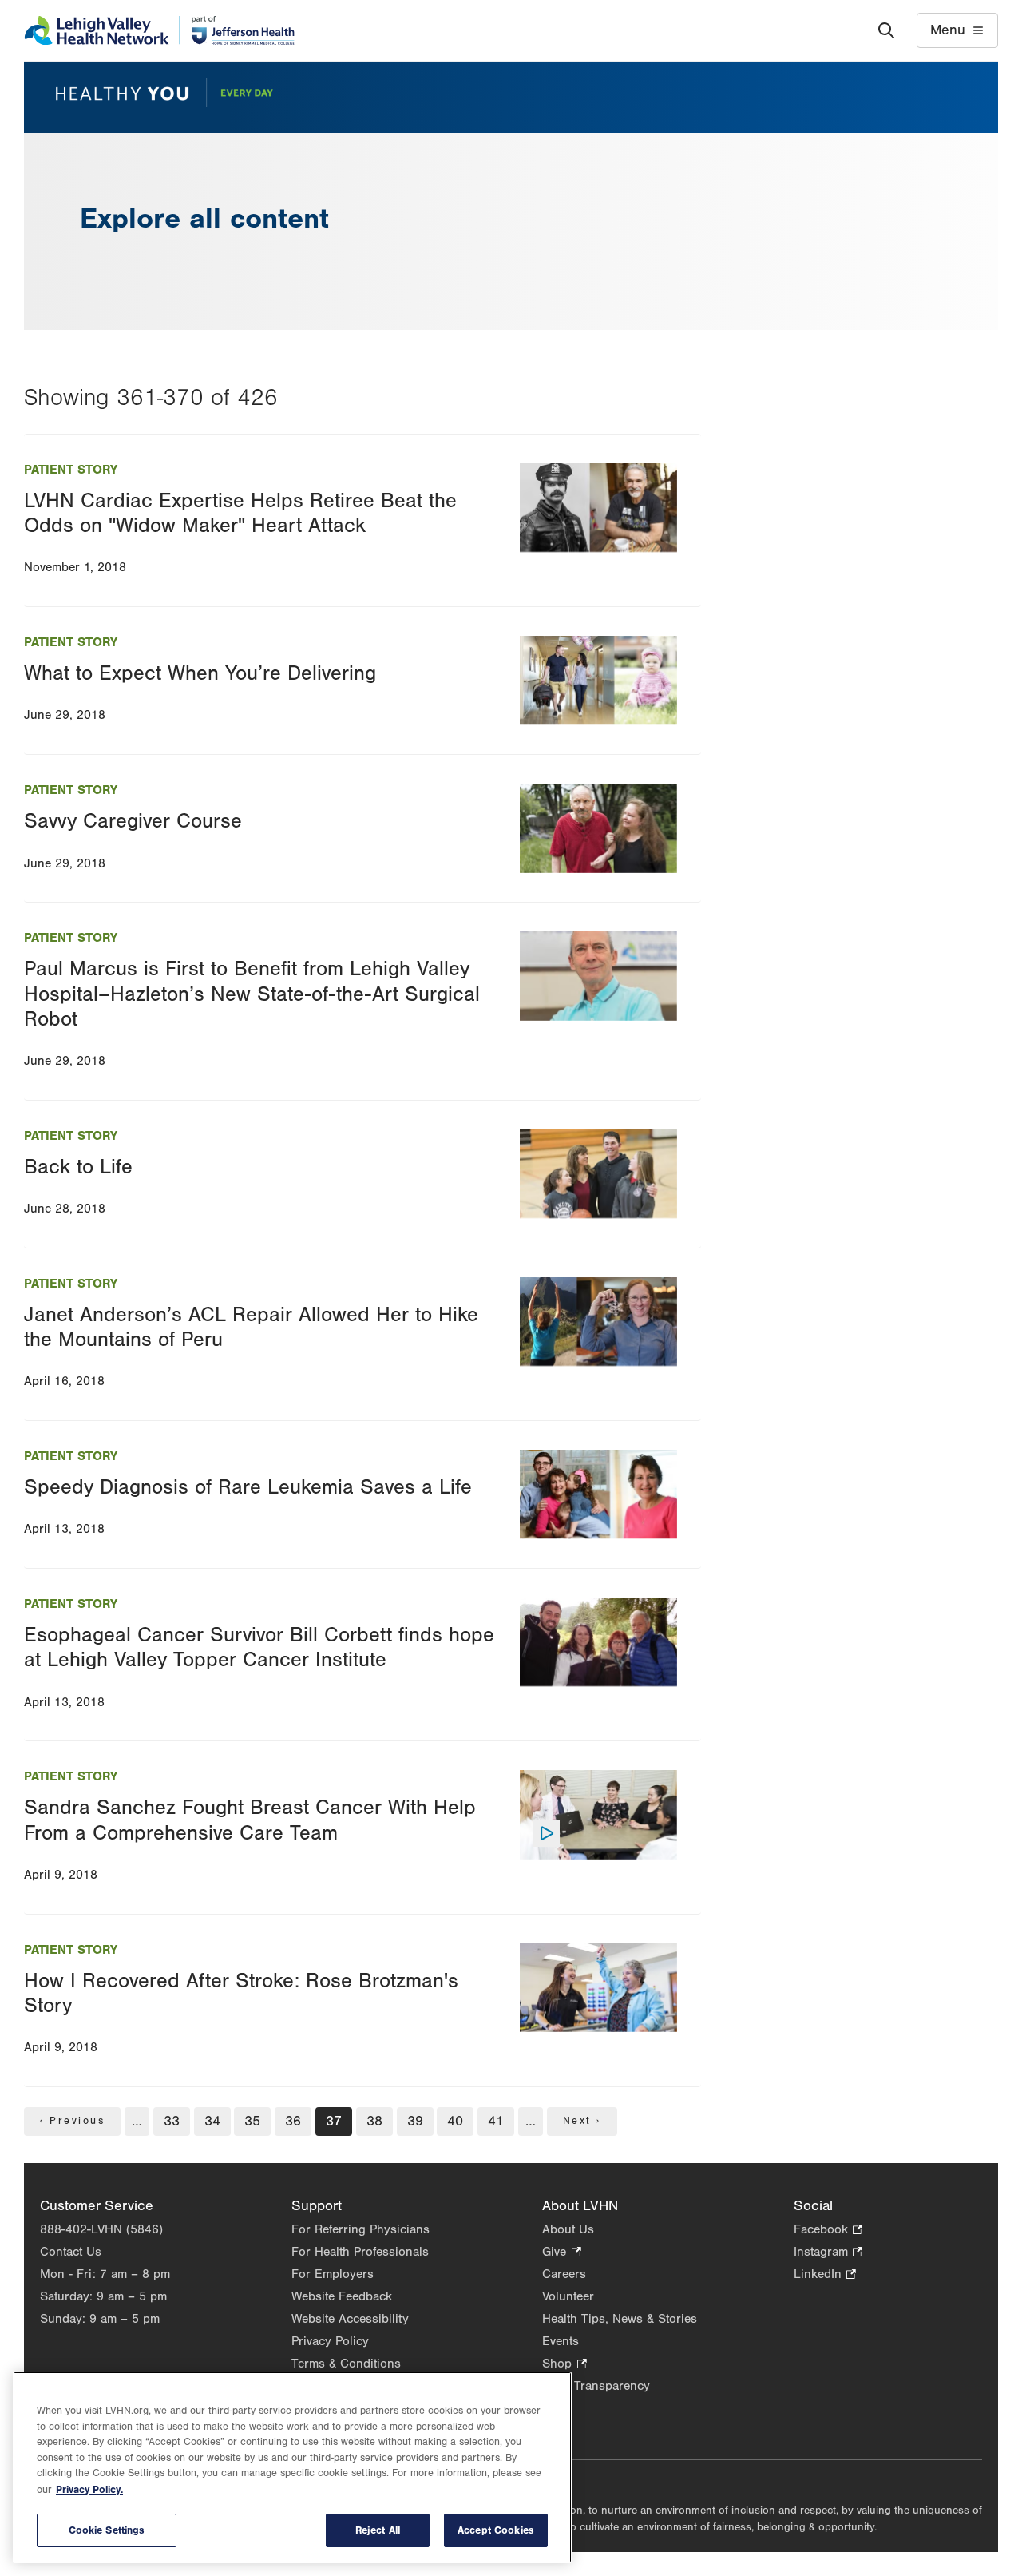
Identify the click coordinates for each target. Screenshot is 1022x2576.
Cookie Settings (107, 2530)
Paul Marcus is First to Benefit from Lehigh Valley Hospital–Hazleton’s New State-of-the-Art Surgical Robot (252, 994)
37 (335, 2124)
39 (417, 2121)
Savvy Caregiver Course (133, 821)
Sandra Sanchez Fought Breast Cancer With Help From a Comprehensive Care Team (250, 1820)
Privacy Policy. (89, 2489)
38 (376, 2121)
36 (295, 2121)
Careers (564, 2274)
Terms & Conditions (346, 2364)
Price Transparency (596, 2386)
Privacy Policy (330, 2341)
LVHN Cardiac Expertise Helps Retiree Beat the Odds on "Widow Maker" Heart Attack (240, 513)
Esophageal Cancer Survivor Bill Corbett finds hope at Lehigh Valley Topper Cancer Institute (259, 1647)
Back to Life (78, 1167)
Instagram (828, 2253)
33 (173, 2121)
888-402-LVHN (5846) (101, 2229)
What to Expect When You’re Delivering (200, 673)
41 (497, 2121)
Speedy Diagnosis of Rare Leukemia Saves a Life (248, 1487)
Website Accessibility (350, 2319)
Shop (564, 2365)
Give (561, 2253)
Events (561, 2341)
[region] (292, 2467)
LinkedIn (825, 2275)
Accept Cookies (496, 2530)
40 (457, 2121)
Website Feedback (342, 2296)
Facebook (828, 2231)
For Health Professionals (360, 2252)
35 (254, 2121)
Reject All (378, 2530)
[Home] (159, 30)
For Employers (333, 2274)
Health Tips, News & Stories (620, 2319)
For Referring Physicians (360, 2229)
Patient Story (71, 470)
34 (214, 2121)
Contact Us (71, 2252)
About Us (568, 2229)
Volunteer (568, 2296)
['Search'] (886, 30)
